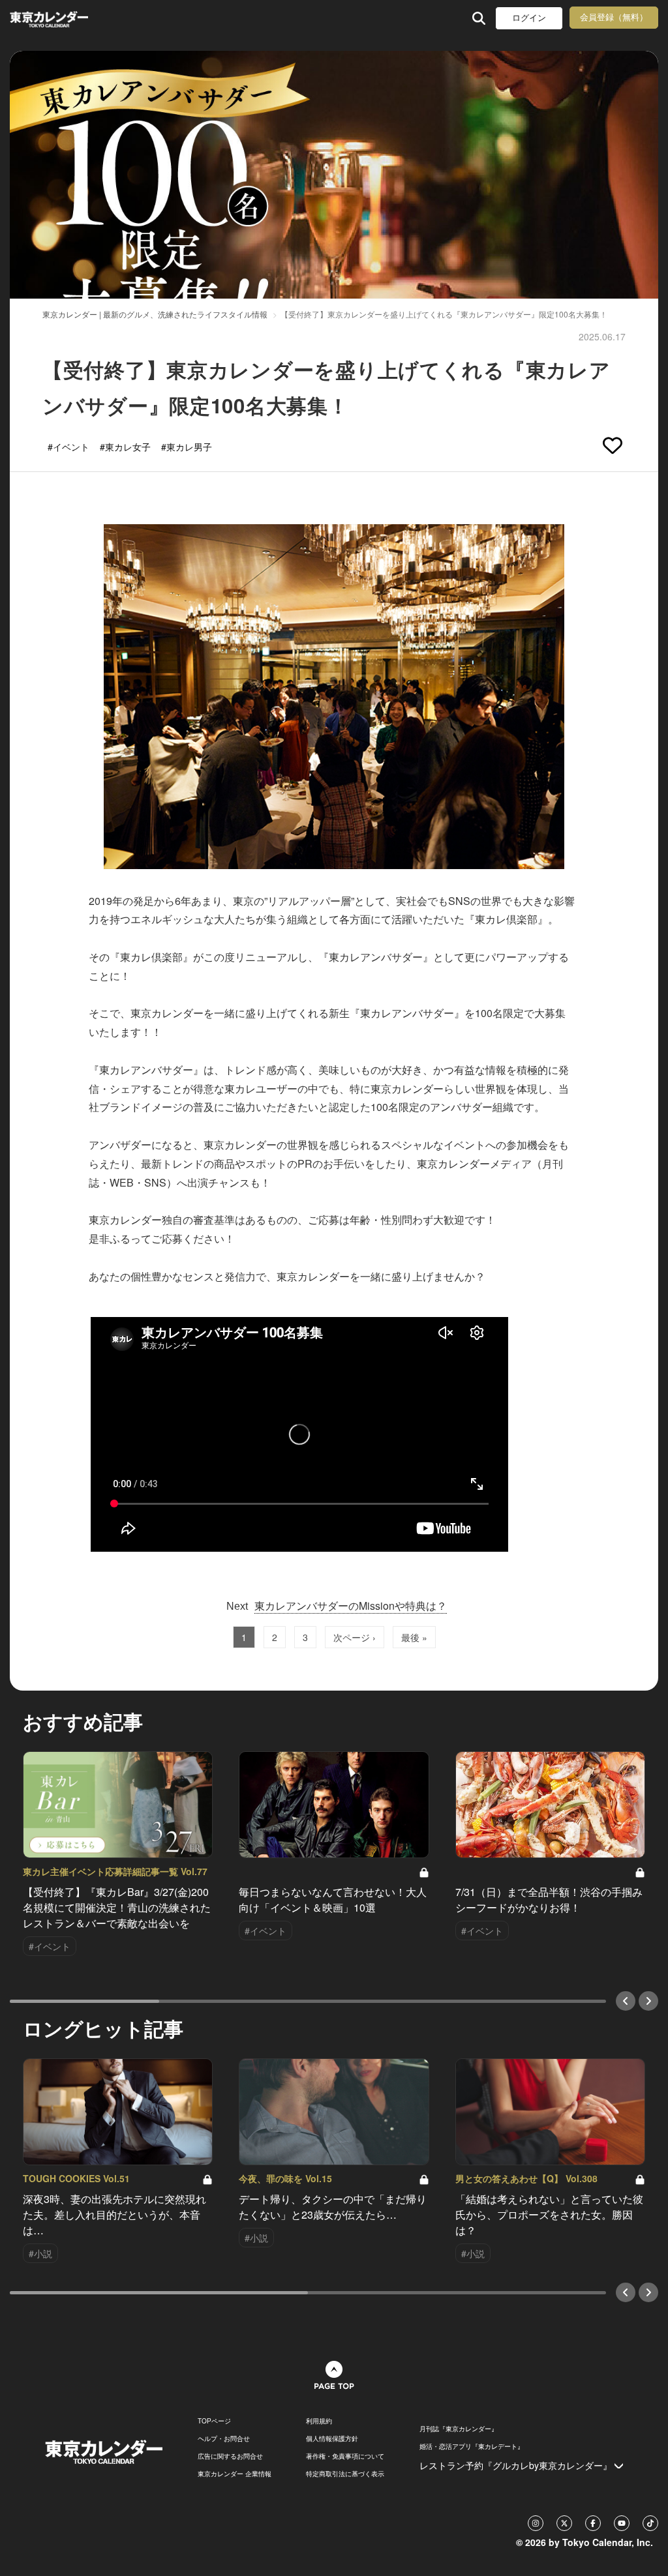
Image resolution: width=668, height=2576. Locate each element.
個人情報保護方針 (332, 2438)
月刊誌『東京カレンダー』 (459, 2429)
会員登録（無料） (614, 17)
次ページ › (355, 1637)
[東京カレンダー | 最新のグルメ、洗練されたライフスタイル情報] (68, 18)
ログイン (529, 18)
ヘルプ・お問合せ (224, 2438)
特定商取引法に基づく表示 (345, 2474)
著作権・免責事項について (345, 2456)
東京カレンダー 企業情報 (235, 2474)
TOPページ (214, 2421)
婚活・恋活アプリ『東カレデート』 (472, 2446)
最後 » (414, 1637)
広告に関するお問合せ (230, 2456)
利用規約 (319, 2421)
